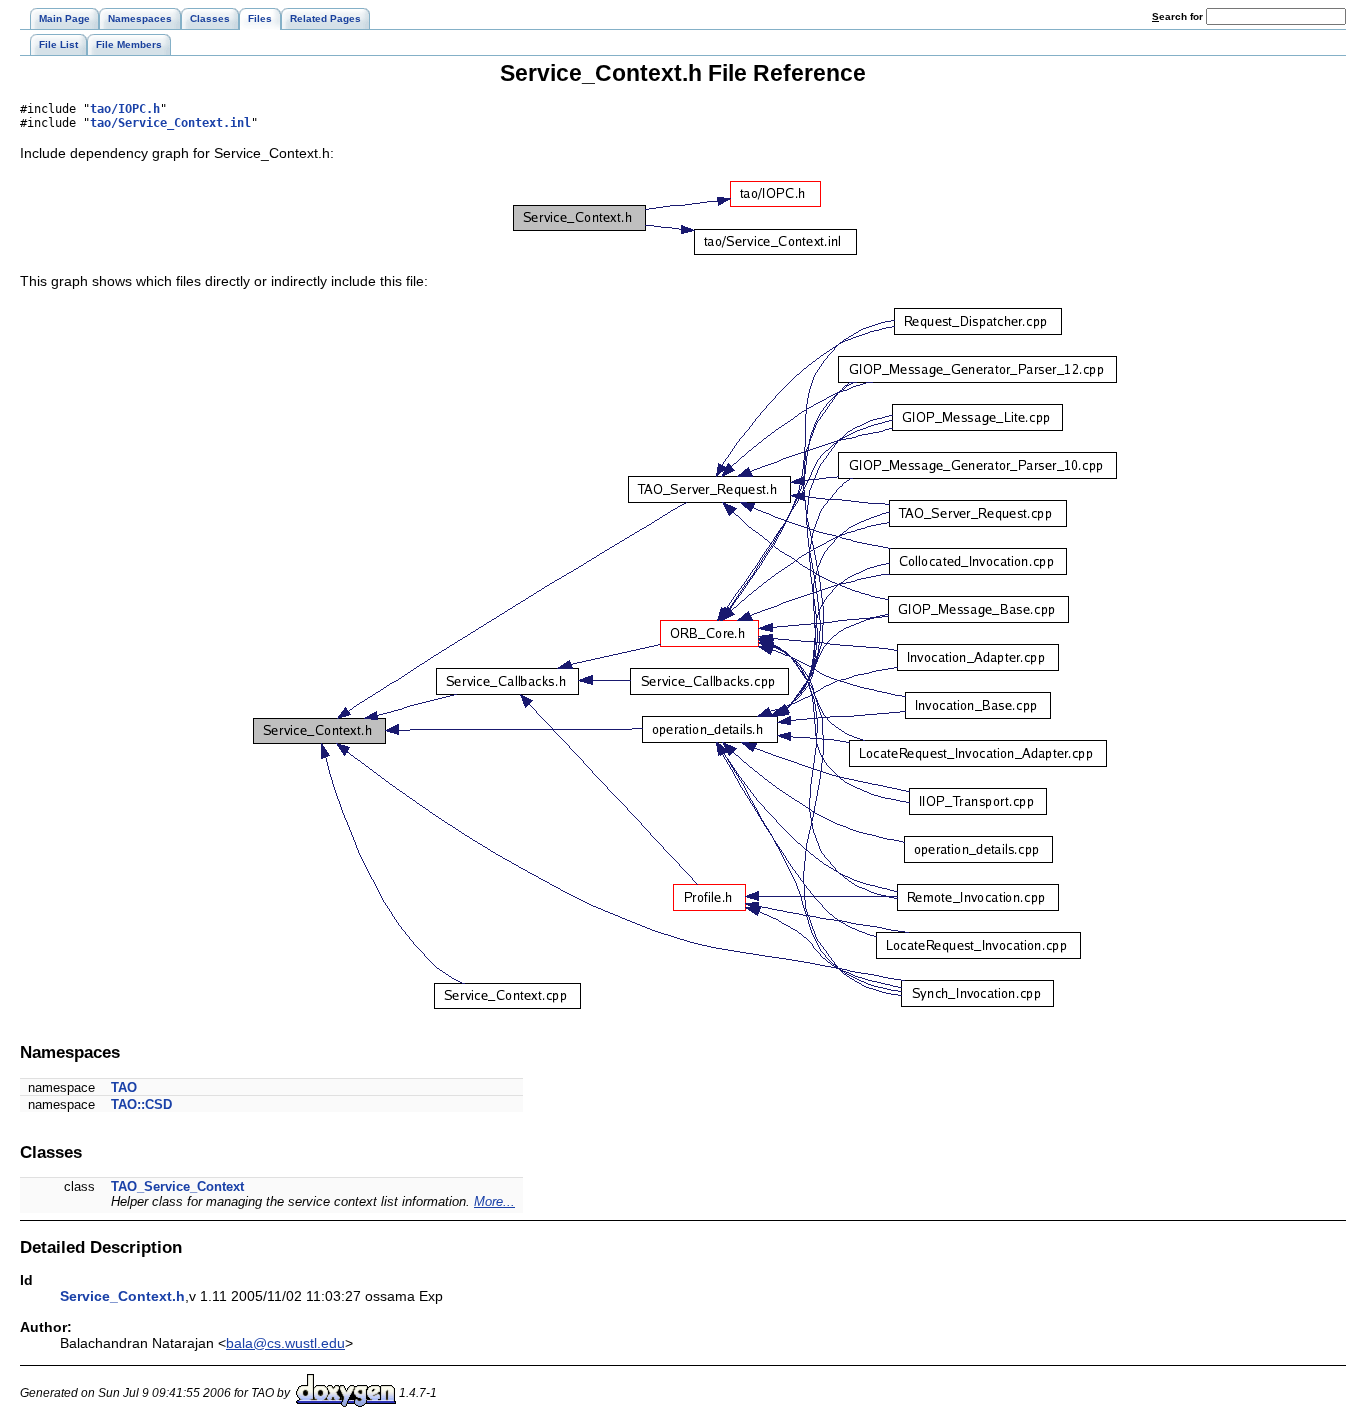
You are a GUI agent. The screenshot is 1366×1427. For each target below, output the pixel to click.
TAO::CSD (141, 1104)
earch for (1179, 16)
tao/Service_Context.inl (170, 123)
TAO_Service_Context (177, 1186)
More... (494, 1201)
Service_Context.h (122, 1296)
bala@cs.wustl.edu (285, 1343)
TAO (124, 1087)
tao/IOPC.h (125, 109)
